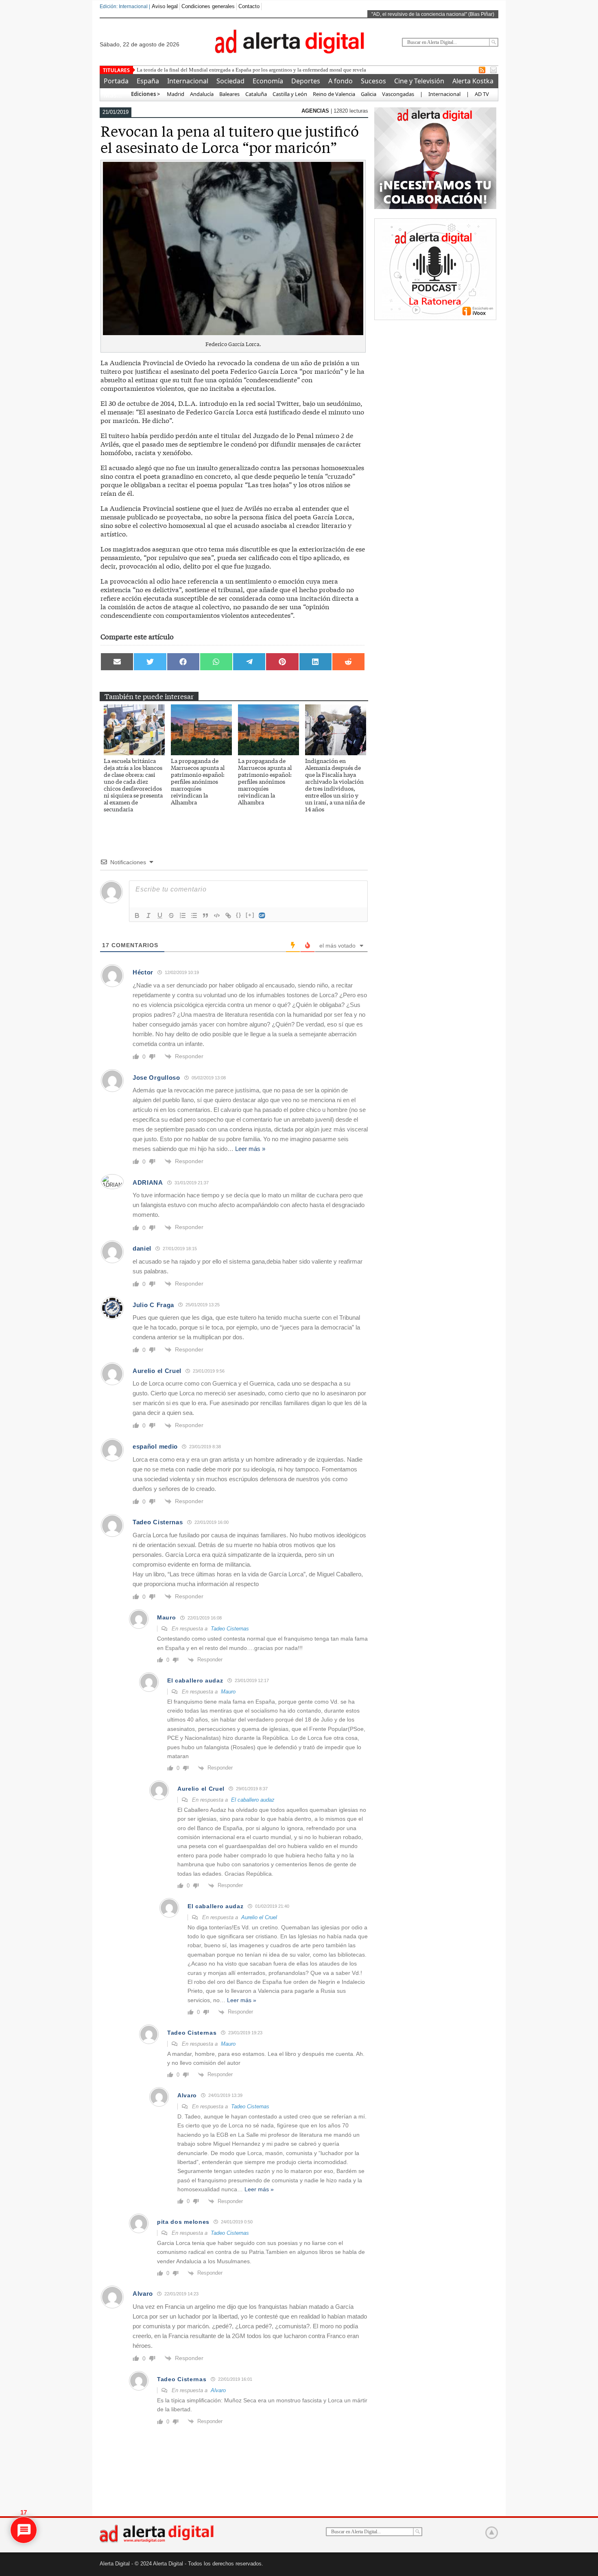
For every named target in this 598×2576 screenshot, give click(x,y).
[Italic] (148, 915)
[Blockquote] (205, 915)
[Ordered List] (183, 915)
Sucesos (373, 81)
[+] (250, 915)
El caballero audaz (253, 1800)
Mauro (228, 1692)
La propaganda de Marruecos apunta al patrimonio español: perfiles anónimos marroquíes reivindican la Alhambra (198, 781)
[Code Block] (217, 915)
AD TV (482, 94)
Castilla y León (290, 94)
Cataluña (256, 94)
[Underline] (160, 915)
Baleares (229, 94)
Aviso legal (165, 6)
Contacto (249, 6)
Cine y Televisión (419, 81)
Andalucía (202, 94)
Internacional (188, 81)
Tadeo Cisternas (230, 1629)
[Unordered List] (194, 915)
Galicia (369, 94)
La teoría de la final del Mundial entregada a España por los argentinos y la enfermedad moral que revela (251, 70)
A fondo (340, 81)
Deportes (306, 81)
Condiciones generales (208, 6)
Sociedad (230, 81)
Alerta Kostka (473, 81)
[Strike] (171, 915)
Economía (268, 81)
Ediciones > (145, 94)
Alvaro (218, 2390)
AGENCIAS (316, 111)
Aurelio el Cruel (259, 1917)
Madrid (175, 94)
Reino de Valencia (334, 94)
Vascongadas (398, 94)
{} (239, 915)
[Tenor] (262, 915)
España (148, 81)
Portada (116, 81)
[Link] (228, 915)
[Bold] (137, 915)
